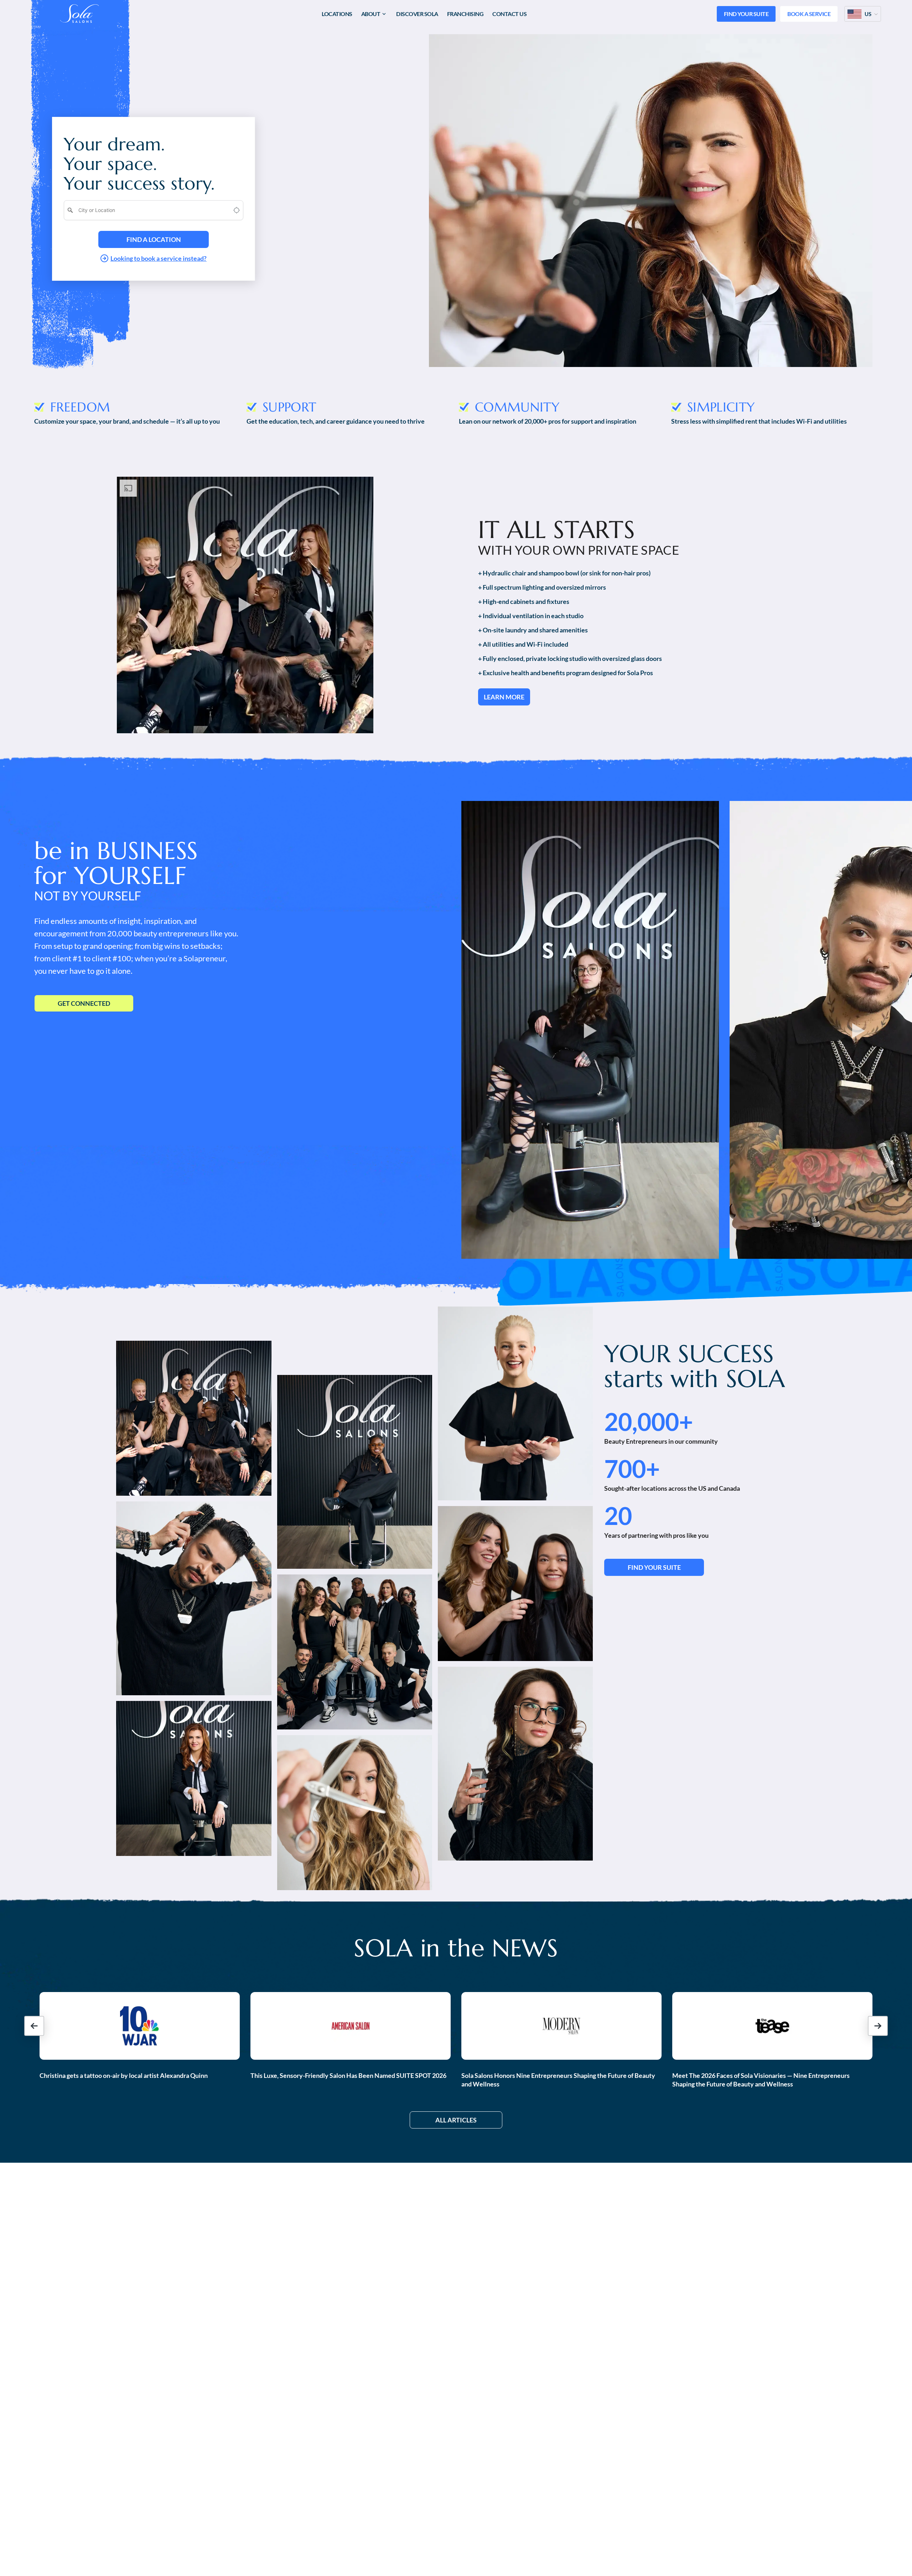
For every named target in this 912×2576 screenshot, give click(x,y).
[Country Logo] (855, 14)
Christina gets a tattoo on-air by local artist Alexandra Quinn (124, 2075)
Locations (337, 14)
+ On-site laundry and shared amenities (533, 630)
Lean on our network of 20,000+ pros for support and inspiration (548, 421)
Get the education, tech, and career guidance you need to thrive (336, 421)
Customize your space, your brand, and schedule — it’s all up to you (127, 421)
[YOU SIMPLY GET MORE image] (245, 605)
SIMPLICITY (721, 407)
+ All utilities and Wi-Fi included (523, 644)
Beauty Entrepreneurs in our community (661, 1441)
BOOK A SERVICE (809, 14)
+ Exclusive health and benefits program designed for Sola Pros (566, 673)
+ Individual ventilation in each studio (531, 616)
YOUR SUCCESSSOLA (695, 1366)
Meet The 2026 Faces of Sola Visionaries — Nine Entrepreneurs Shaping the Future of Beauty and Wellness (761, 2080)
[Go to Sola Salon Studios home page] (79, 14)
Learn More (504, 697)
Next (665, 379)
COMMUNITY (517, 407)
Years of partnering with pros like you (656, 1535)
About (371, 14)
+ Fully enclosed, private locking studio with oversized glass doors (570, 658)
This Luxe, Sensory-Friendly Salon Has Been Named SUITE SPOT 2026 (348, 2075)
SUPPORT (289, 407)
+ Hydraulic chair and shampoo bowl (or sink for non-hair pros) (564, 573)
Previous (636, 379)
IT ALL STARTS (556, 530)
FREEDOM (80, 407)
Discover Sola (417, 14)
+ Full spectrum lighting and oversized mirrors (542, 587)
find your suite (654, 1567)
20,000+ (649, 1422)
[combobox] (149, 210)
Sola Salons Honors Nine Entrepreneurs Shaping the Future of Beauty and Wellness (558, 2080)
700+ (632, 1469)
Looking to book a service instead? (159, 258)
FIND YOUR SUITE (746, 14)
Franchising (465, 14)
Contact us (509, 14)
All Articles (456, 2120)
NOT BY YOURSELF (88, 896)
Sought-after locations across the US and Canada (672, 1488)
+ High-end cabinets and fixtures (524, 601)
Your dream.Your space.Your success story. (139, 164)
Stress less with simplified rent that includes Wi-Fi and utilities (759, 421)
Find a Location (154, 239)
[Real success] (194, 1418)
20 (618, 1516)
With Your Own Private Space (579, 550)
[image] (140, 2026)
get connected (84, 1003)
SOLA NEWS (456, 1948)
